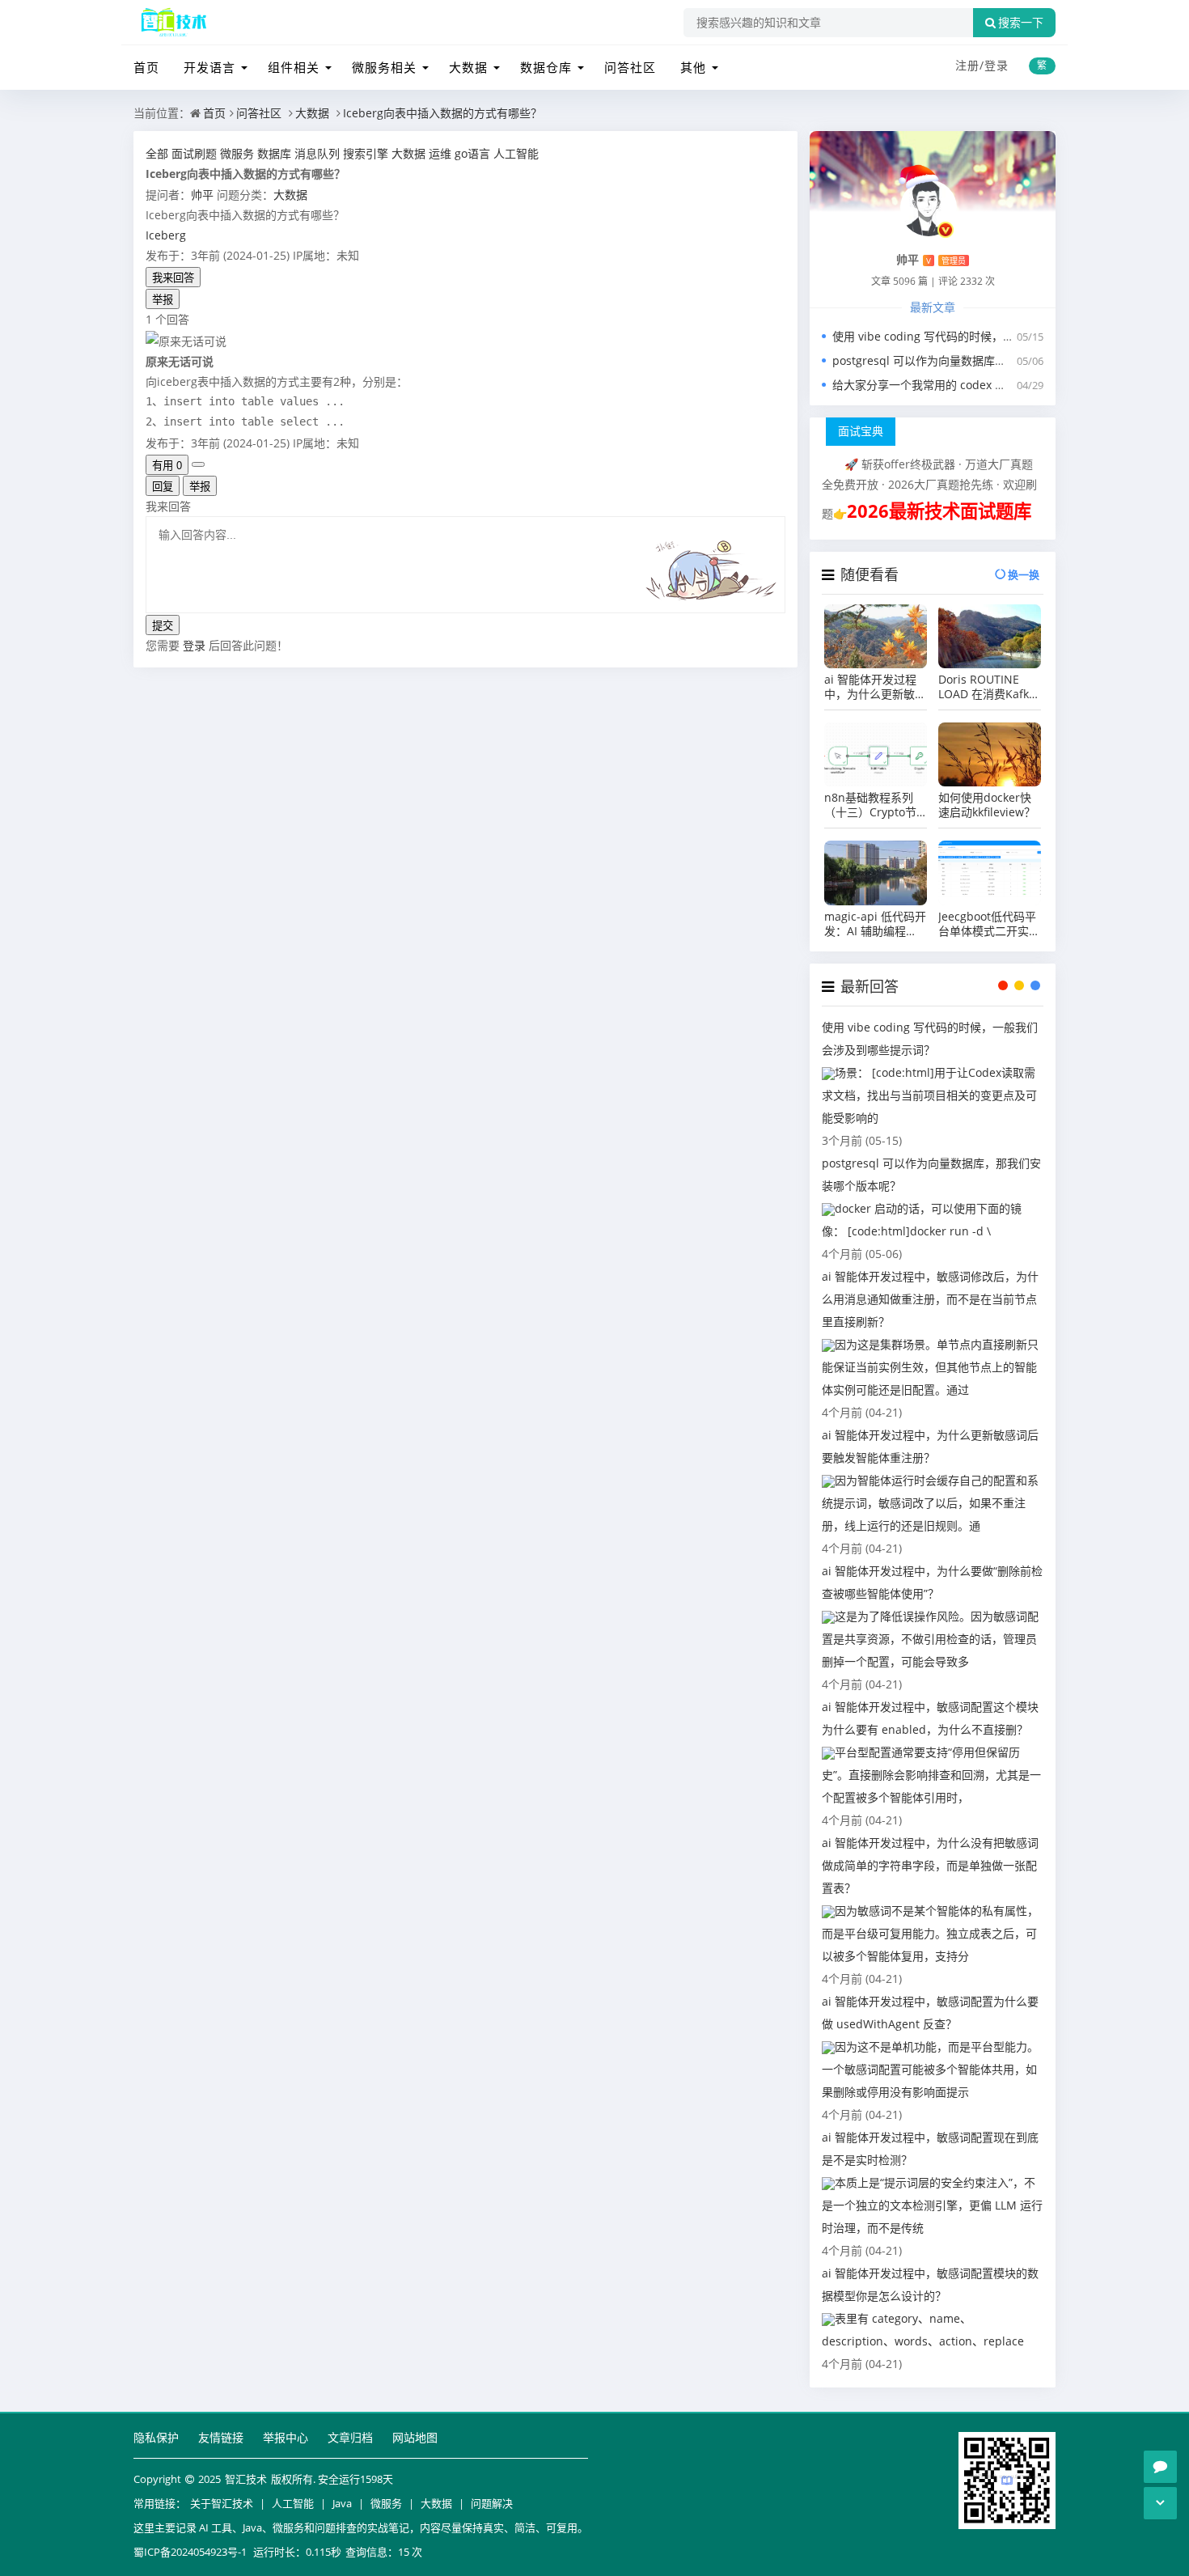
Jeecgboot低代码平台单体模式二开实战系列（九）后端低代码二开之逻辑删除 (989, 924)
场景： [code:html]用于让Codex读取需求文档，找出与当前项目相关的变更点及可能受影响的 (929, 1095)
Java (342, 2503)
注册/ (970, 65)
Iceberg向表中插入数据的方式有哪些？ (442, 113)
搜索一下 (1021, 23)
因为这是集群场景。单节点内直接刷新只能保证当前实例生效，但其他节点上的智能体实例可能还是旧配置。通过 (930, 1367)
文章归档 (350, 2437)
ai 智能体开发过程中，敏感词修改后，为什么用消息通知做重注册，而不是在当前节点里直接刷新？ (930, 1299)
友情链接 (221, 2437)
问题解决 (492, 2503)
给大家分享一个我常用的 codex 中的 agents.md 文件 (968, 385)
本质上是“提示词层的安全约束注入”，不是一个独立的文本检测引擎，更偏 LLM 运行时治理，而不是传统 (932, 2205)
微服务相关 (384, 67)
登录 (996, 65)
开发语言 (209, 67)
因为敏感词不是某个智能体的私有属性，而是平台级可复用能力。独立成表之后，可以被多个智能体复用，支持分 (930, 1933)
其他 (693, 67)
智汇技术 (246, 2479)
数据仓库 (546, 67)
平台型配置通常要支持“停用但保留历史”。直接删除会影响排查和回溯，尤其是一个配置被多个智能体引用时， (931, 1775)
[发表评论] (1160, 2467)
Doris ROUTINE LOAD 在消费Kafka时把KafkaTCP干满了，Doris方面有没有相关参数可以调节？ (987, 687)
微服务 (386, 2503)
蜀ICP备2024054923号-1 (190, 2552)
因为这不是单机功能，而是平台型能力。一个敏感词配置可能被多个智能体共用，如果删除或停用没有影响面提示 (930, 2069)
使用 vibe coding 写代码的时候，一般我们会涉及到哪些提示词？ (997, 336)
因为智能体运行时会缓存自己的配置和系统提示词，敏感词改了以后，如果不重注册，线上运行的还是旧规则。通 (930, 1503)
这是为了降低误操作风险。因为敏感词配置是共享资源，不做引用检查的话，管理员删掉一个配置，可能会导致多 (930, 1639)
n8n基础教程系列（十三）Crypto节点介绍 (870, 805)
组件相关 (294, 67)
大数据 (468, 67)
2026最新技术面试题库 (939, 511)
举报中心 (286, 2437)
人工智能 (293, 2503)
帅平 (202, 195)
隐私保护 (156, 2437)
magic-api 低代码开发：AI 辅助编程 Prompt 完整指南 (875, 924)
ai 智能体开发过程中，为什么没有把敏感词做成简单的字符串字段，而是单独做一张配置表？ (930, 1865)
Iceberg (166, 235)
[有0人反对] (198, 464)
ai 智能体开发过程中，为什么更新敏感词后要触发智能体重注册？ (875, 687)
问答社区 (630, 67)
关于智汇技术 (222, 2503)
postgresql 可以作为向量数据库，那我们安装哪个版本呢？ (982, 360)
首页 (146, 67)
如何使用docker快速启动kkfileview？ (987, 805)
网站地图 (415, 2437)
